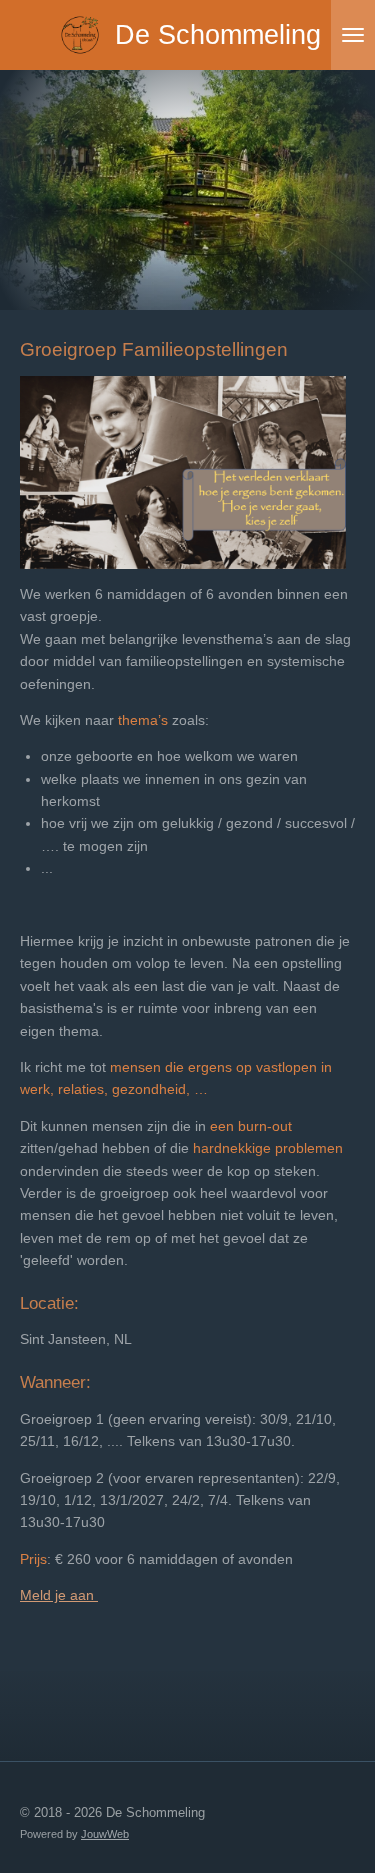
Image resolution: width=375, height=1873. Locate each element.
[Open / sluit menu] (353, 35)
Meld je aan (59, 1595)
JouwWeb (105, 1834)
